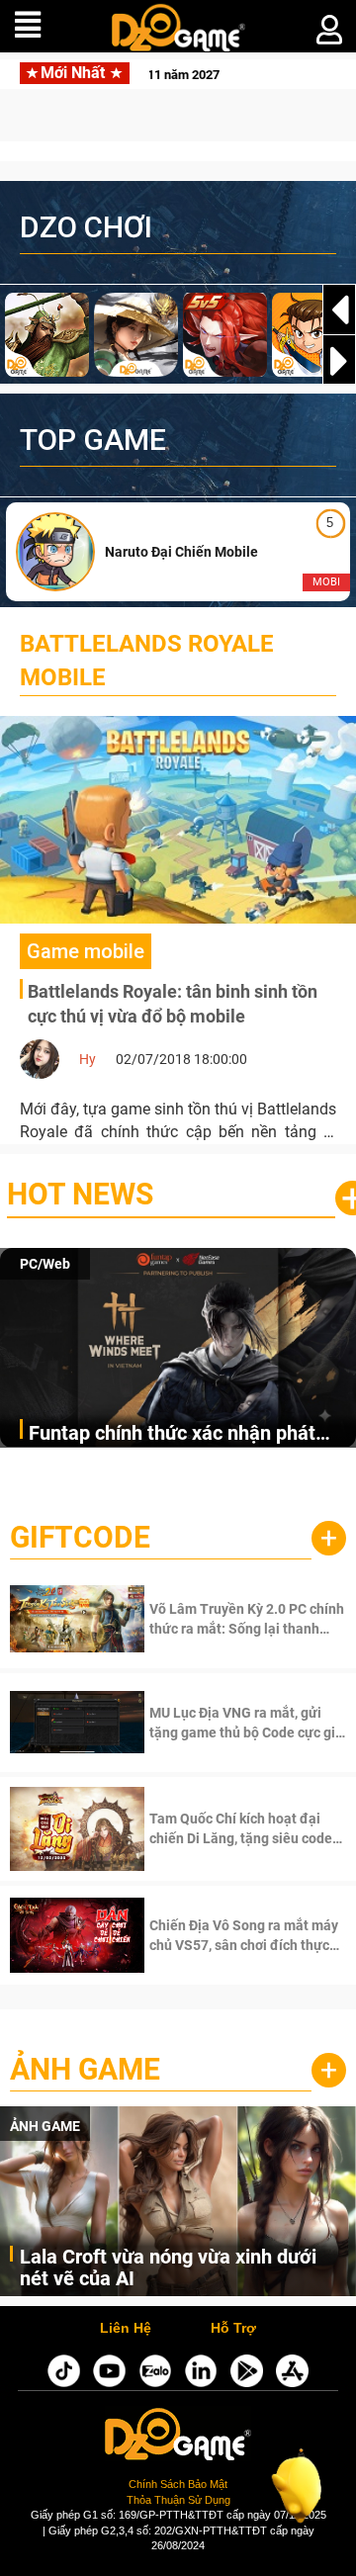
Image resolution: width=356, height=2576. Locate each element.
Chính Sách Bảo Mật (178, 2484)
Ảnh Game (85, 2069)
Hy (88, 1059)
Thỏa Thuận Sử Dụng (178, 2500)
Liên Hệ (126, 2329)
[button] (339, 361)
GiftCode (80, 1537)
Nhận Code (222, 1619)
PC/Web (45, 1264)
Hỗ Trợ (233, 2329)
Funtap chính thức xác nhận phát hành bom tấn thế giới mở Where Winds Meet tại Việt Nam (172, 1434)
